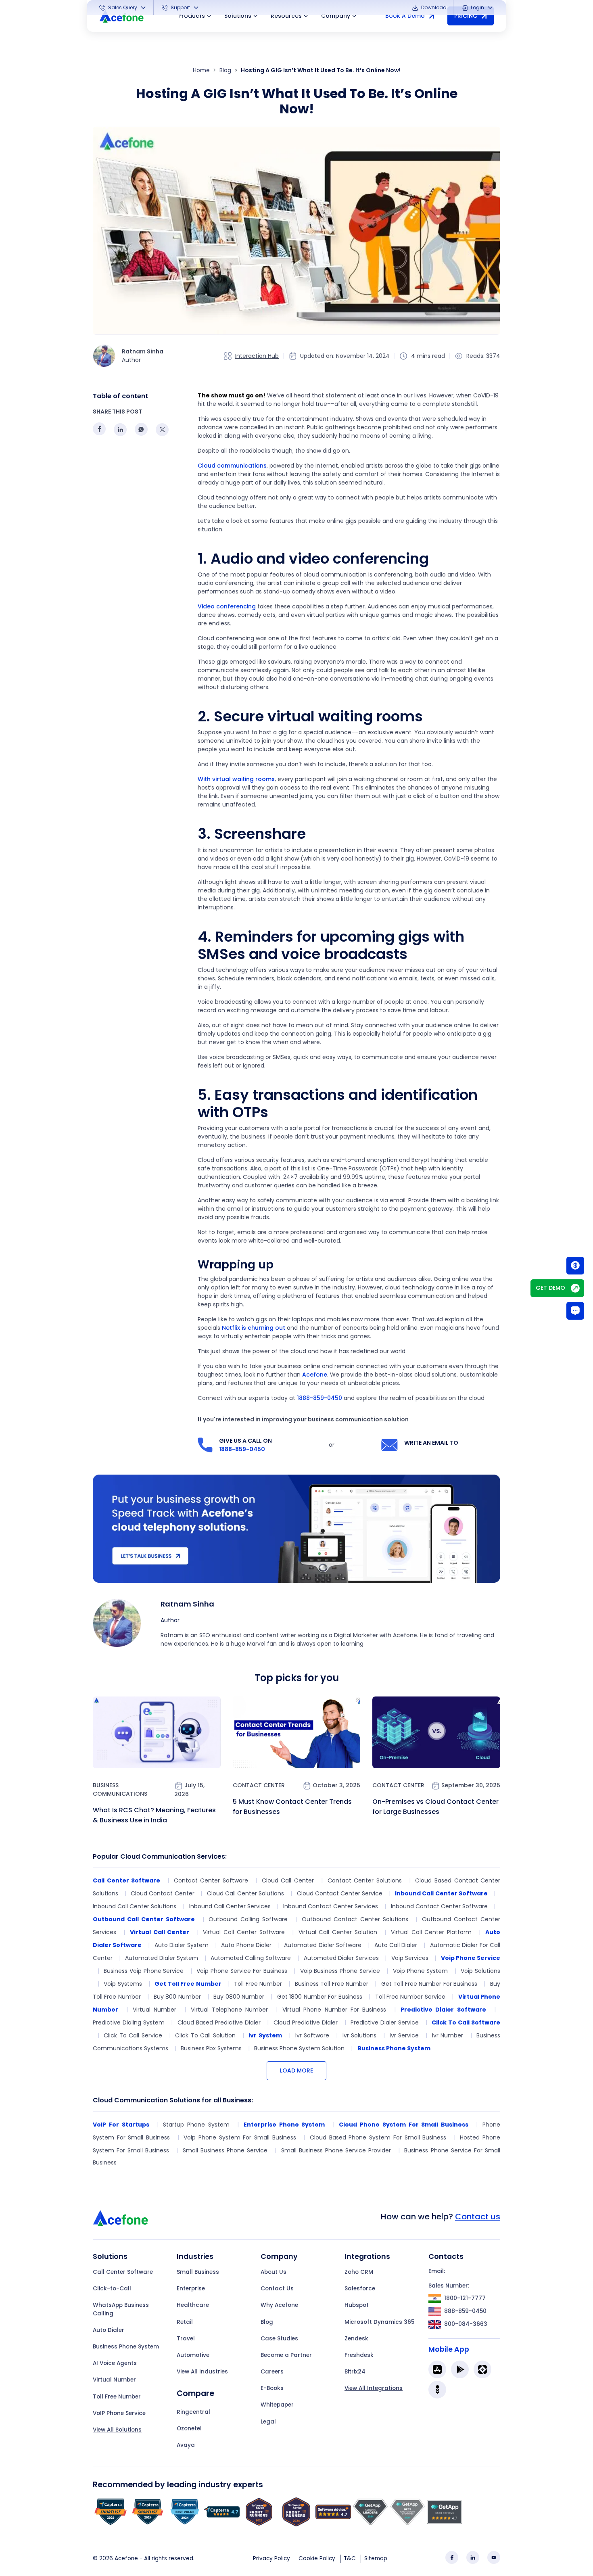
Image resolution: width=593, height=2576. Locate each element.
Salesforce (360, 2289)
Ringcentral (193, 2412)
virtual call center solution (338, 1932)
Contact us (478, 2217)
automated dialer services (341, 1958)
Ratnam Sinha (187, 1604)
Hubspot (357, 2305)
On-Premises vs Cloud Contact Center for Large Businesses (435, 1807)
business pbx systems (211, 2048)
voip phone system (421, 1971)
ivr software (312, 2035)
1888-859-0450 (319, 1398)
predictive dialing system (129, 2022)
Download (433, 7)
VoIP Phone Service (119, 2413)
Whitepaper (277, 2405)
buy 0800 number (239, 1997)
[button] (123, 8)
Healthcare (193, 2305)
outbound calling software (248, 1919)
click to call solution (205, 2035)
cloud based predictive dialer (219, 2022)
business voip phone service (144, 1971)
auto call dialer (396, 1945)
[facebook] (452, 2557)
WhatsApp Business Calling (121, 2309)
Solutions (238, 16)
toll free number (258, 1984)
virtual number (155, 2010)
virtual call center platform (431, 1932)
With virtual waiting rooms (236, 779)
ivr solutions (359, 2035)
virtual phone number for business (334, 2010)
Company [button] (336, 16)
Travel (186, 2339)
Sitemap (376, 2558)
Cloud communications (232, 466)
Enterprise (191, 2289)
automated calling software (251, 1958)
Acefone (315, 1375)
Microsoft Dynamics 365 (379, 2322)
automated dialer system (162, 1958)
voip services (410, 1958)
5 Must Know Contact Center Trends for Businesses (292, 1807)
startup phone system (196, 2125)
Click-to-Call (112, 2289)
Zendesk (356, 2339)
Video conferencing (227, 606)
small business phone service (225, 2150)
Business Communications (120, 1789)
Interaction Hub (257, 356)
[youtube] (494, 2557)
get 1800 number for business (320, 1997)
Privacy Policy (271, 2558)
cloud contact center (162, 1893)
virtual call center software (244, 1932)
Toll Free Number (117, 2397)
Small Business (198, 2272)
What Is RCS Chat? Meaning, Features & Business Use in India (154, 1815)
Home (201, 70)
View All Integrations (374, 2388)
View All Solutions (117, 2430)
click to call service (133, 2035)
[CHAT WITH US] (575, 1311)
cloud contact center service (340, 1893)
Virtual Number (114, 2380)
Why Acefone (279, 2305)
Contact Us (277, 2289)
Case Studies (279, 2339)
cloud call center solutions (245, 1893)
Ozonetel (189, 2429)
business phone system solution (299, 2048)
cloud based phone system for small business (378, 2137)
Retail (185, 2322)
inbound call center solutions (135, 1906)
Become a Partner (286, 2355)
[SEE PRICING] (575, 1265)
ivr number (448, 2035)
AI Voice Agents (115, 2363)
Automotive (193, 2355)
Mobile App (449, 2349)
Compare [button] (195, 2393)
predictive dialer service (385, 2022)
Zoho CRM (359, 2272)
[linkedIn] (473, 2557)
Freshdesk (359, 2355)
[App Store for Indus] (437, 2390)
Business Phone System (126, 2347)
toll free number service (410, 1997)
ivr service (404, 2035)
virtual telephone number (230, 2010)
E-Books (272, 2388)
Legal (268, 2422)
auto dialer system (182, 1945)
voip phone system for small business (240, 2137)
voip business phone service (340, 1971)
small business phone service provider (336, 2150)
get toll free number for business (429, 1984)
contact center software (211, 1880)
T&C (350, 2558)
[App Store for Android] (460, 2369)
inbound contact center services (331, 1906)
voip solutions (480, 1971)
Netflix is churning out (254, 1328)
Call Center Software (123, 2272)
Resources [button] (286, 16)
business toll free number (332, 1984)
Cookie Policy (317, 2558)
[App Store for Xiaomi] (482, 2369)
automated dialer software (323, 1945)
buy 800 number (177, 1997)
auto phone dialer (246, 1945)
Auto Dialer (109, 2330)
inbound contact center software (439, 1906)
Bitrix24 (355, 2372)
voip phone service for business (242, 1971)
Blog (225, 70)
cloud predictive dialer (306, 2022)
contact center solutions (365, 1880)
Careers (272, 2372)
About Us (274, 2272)
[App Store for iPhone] (437, 2369)
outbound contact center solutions (355, 1919)
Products (192, 16)
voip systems (123, 1984)
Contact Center (259, 1785)
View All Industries (202, 2372)
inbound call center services (230, 1906)
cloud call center (288, 1880)
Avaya (186, 2445)
